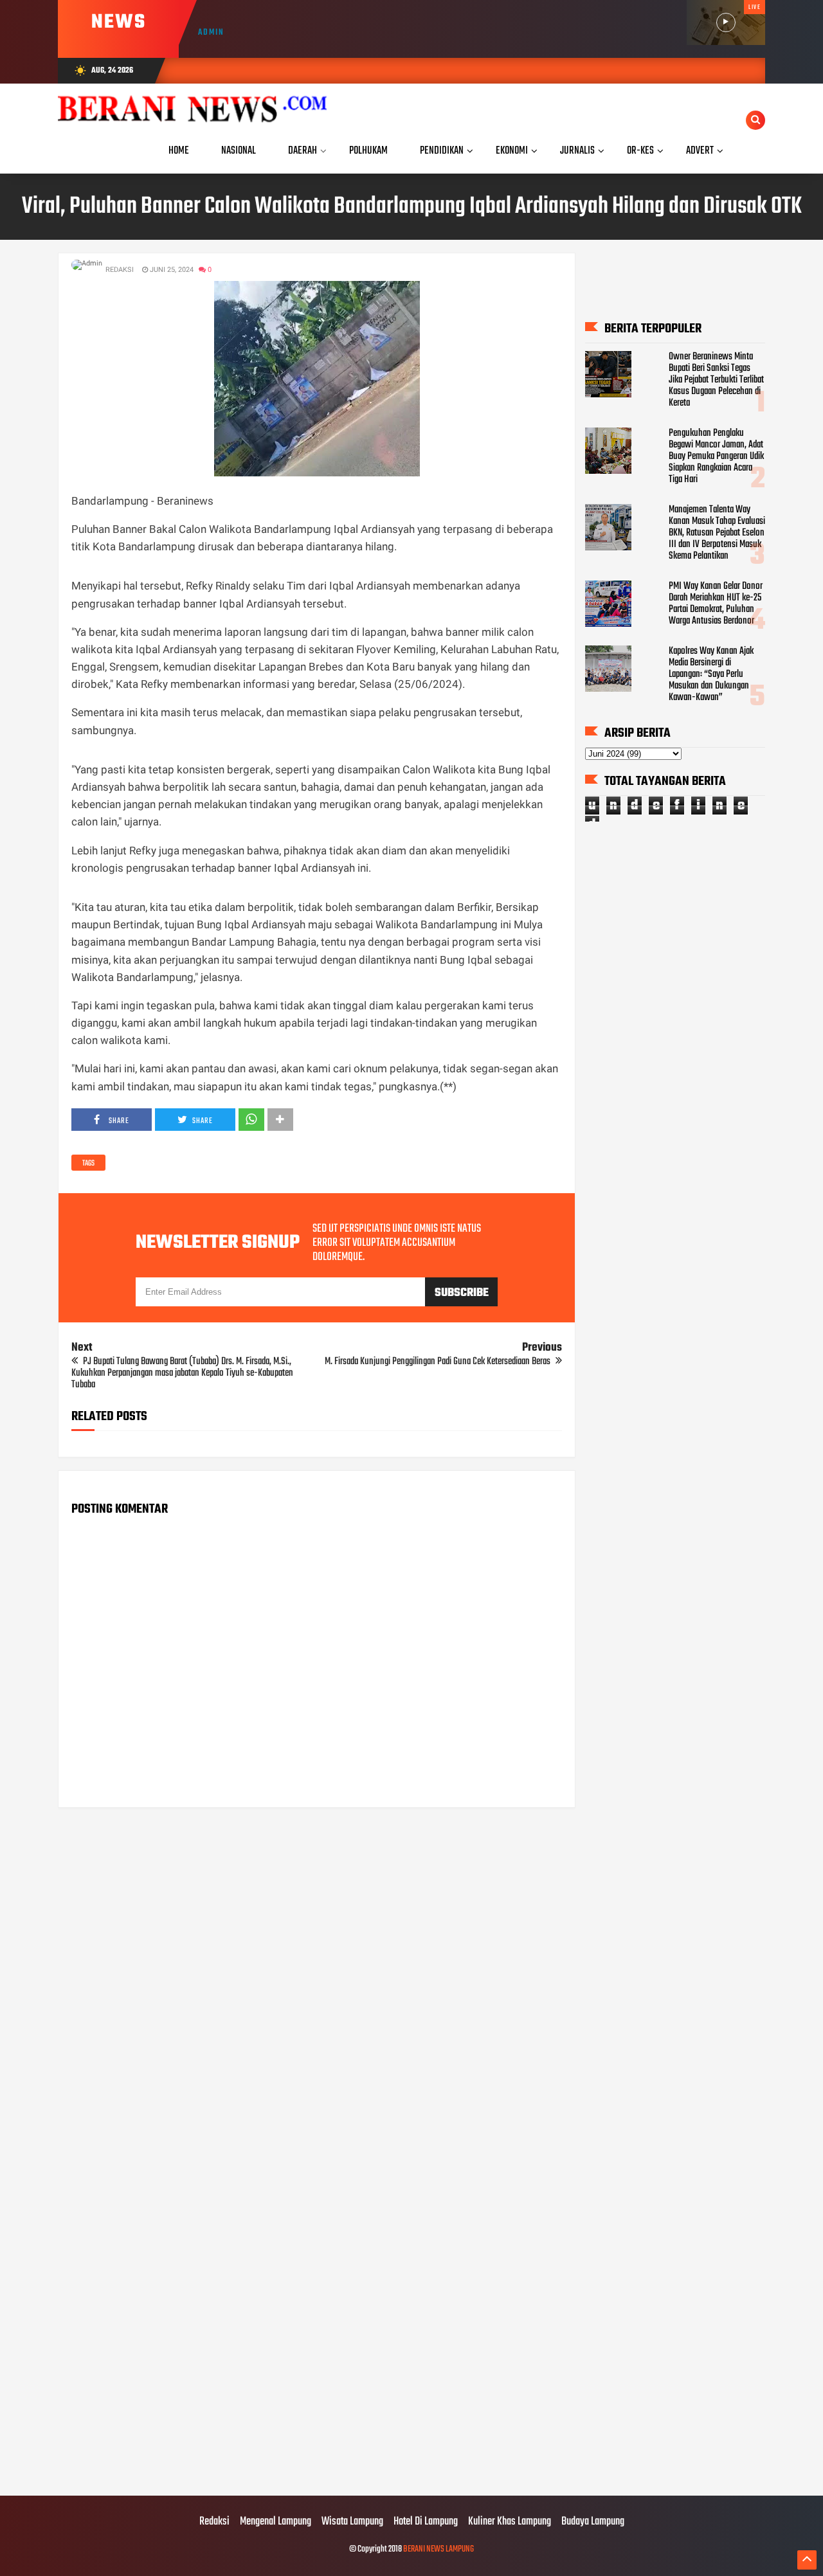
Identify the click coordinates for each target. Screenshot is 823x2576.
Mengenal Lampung (276, 2522)
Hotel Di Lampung (426, 2522)
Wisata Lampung (352, 2522)
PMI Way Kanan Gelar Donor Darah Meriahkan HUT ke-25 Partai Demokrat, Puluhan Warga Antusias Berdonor (716, 604)
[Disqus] (317, 1981)
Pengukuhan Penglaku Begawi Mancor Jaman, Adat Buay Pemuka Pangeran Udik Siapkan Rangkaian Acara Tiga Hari (716, 456)
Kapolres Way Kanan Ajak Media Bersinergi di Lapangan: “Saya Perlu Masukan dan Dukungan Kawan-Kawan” (711, 674)
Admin (211, 32)
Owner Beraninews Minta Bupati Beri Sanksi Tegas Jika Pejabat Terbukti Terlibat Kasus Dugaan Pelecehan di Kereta (716, 380)
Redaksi (214, 2522)
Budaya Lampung (593, 2522)
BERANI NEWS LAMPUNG (439, 2549)
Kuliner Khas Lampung (510, 2522)
